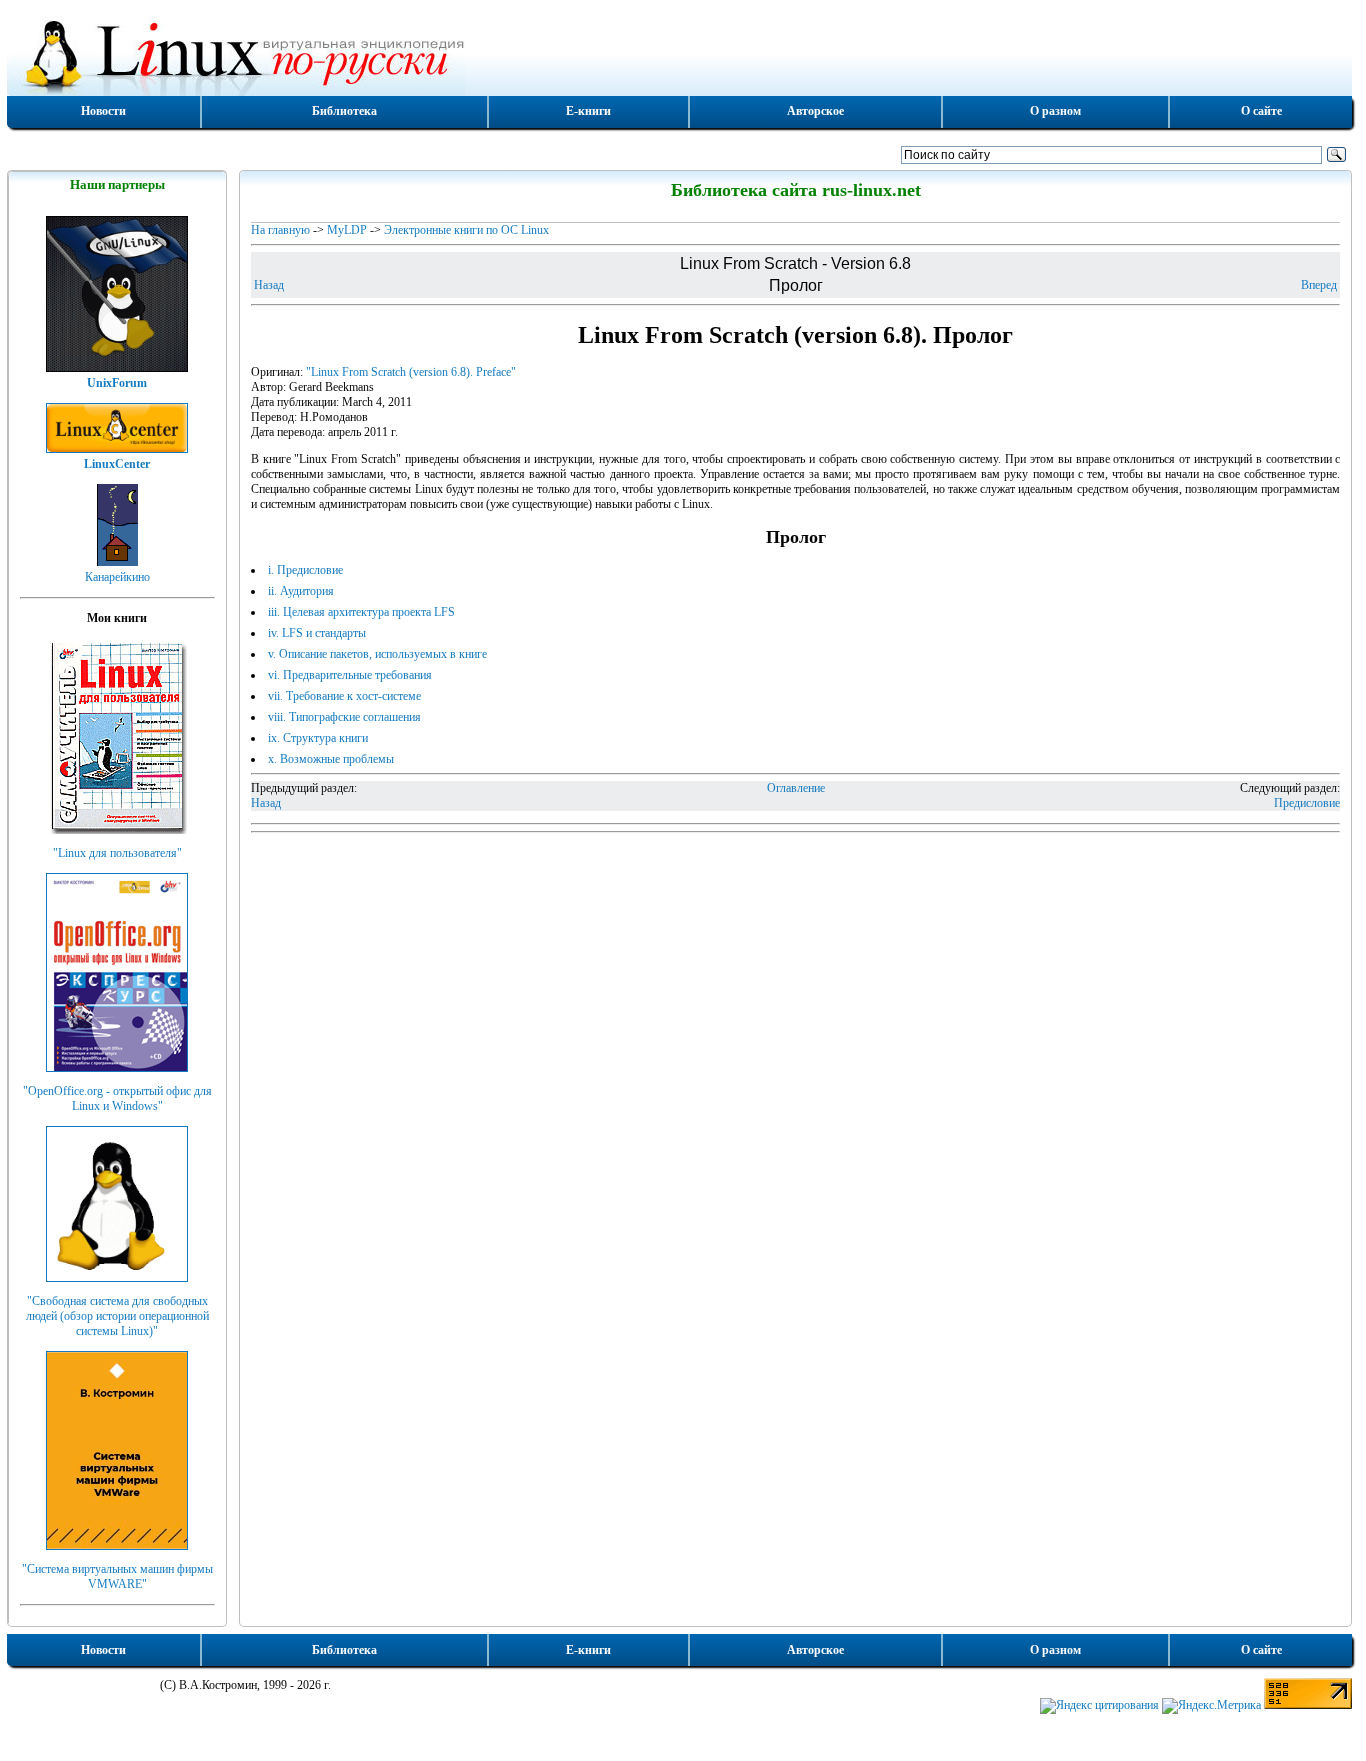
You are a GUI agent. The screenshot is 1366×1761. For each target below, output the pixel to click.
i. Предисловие (305, 570)
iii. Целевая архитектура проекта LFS (361, 612)
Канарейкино (117, 577)
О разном (1055, 111)
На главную (280, 230)
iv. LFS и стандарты (317, 633)
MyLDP (347, 230)
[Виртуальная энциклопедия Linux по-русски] (680, 54)
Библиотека (344, 111)
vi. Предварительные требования (350, 675)
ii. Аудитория (301, 591)
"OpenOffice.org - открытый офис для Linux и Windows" (117, 1098)
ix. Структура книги (318, 738)
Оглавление (796, 788)
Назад (269, 285)
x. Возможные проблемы (331, 759)
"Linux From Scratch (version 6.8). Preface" (411, 372)
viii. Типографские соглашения (344, 717)
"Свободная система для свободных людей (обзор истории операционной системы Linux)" (117, 1316)
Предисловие (1307, 803)
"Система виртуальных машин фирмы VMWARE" (117, 1576)
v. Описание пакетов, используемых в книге (377, 654)
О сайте (1261, 111)
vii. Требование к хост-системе (344, 696)
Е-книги (588, 111)
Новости (103, 111)
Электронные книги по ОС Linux (466, 230)
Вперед (1319, 285)
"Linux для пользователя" (117, 853)
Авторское (815, 111)
